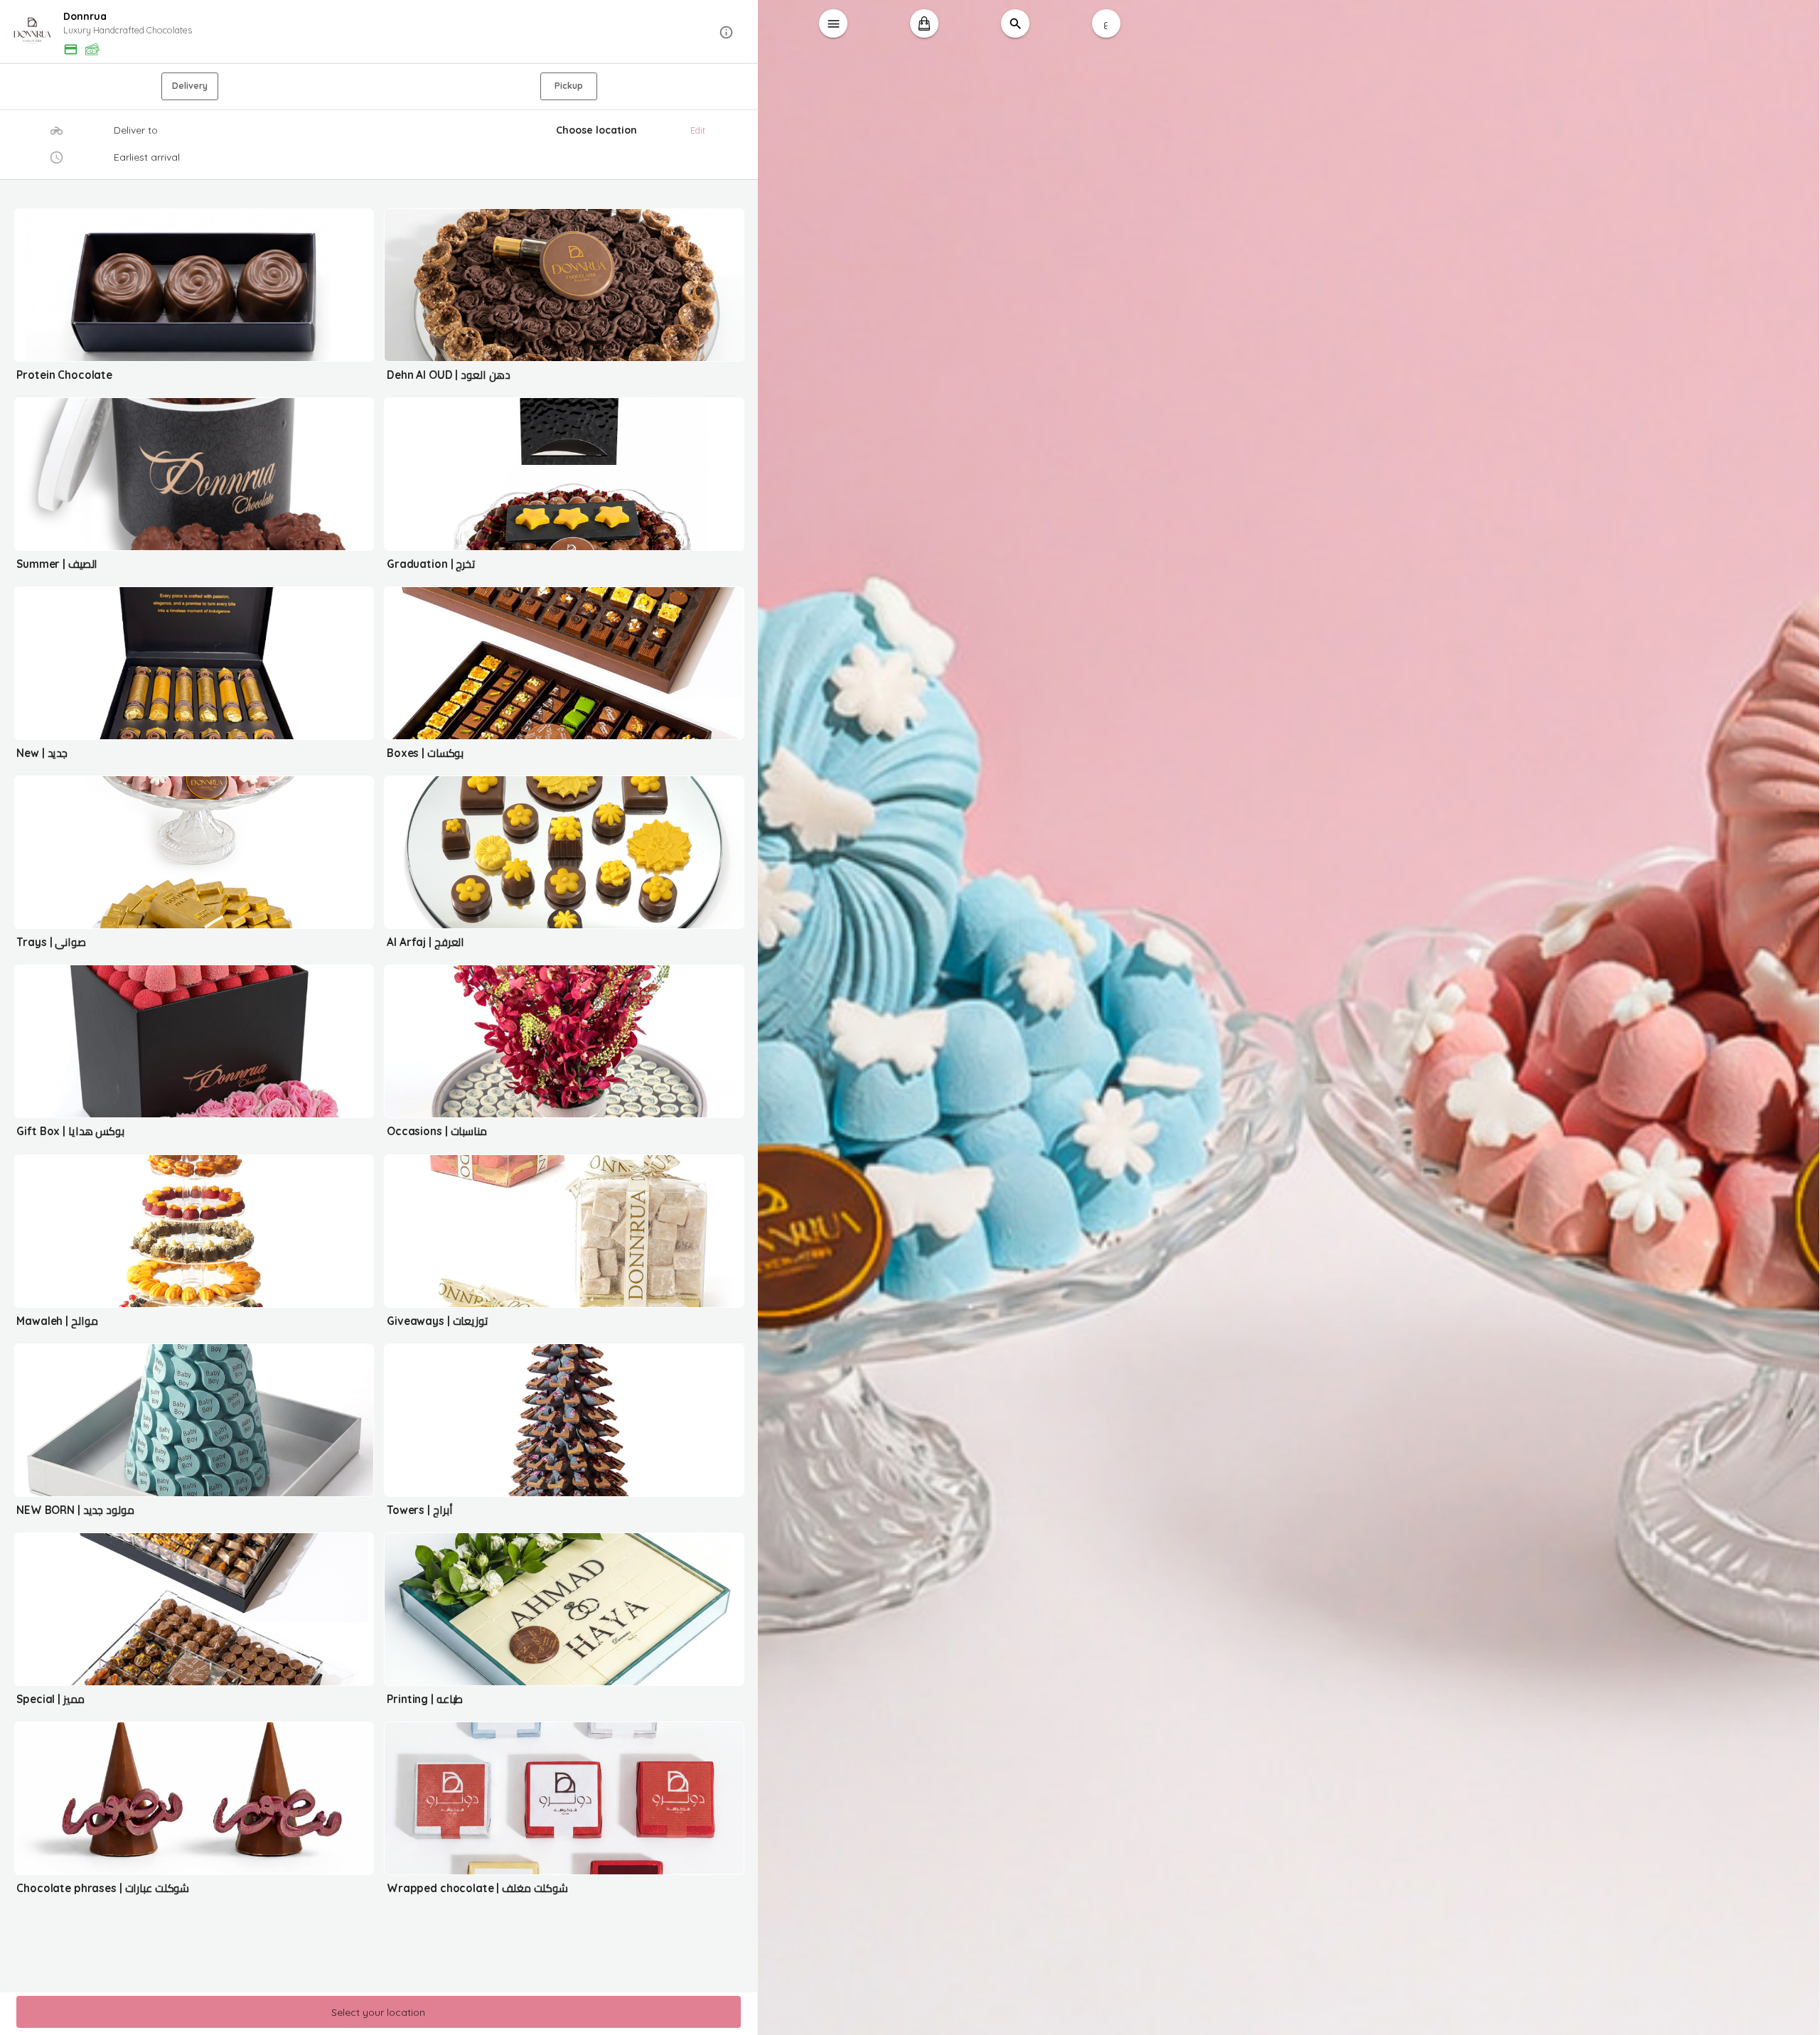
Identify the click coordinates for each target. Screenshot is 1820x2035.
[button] (379, 32)
